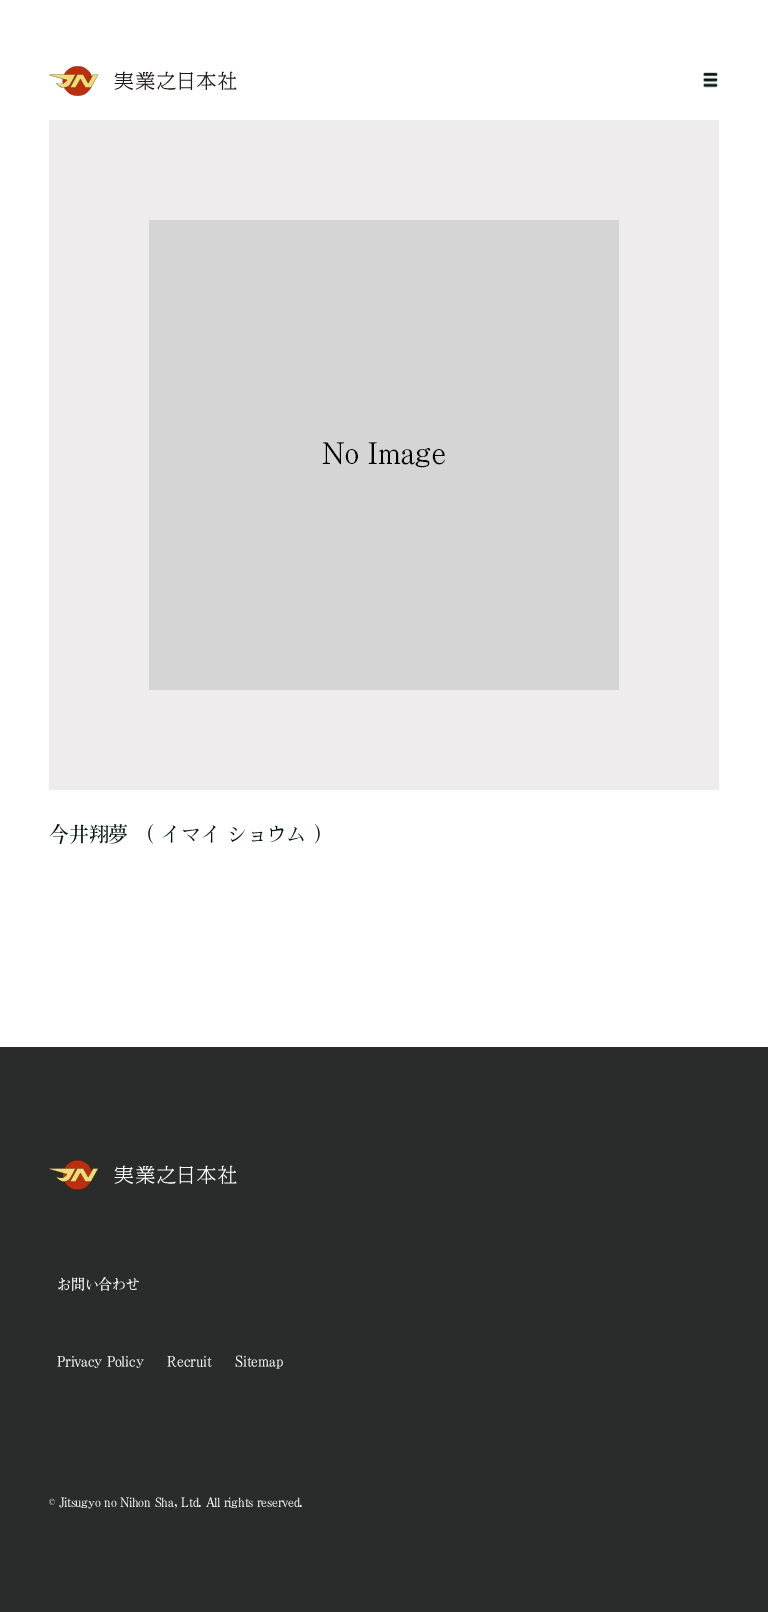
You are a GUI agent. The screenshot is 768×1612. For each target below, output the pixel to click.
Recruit (189, 1361)
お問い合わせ (98, 1284)
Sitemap (258, 1361)
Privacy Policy (100, 1361)
